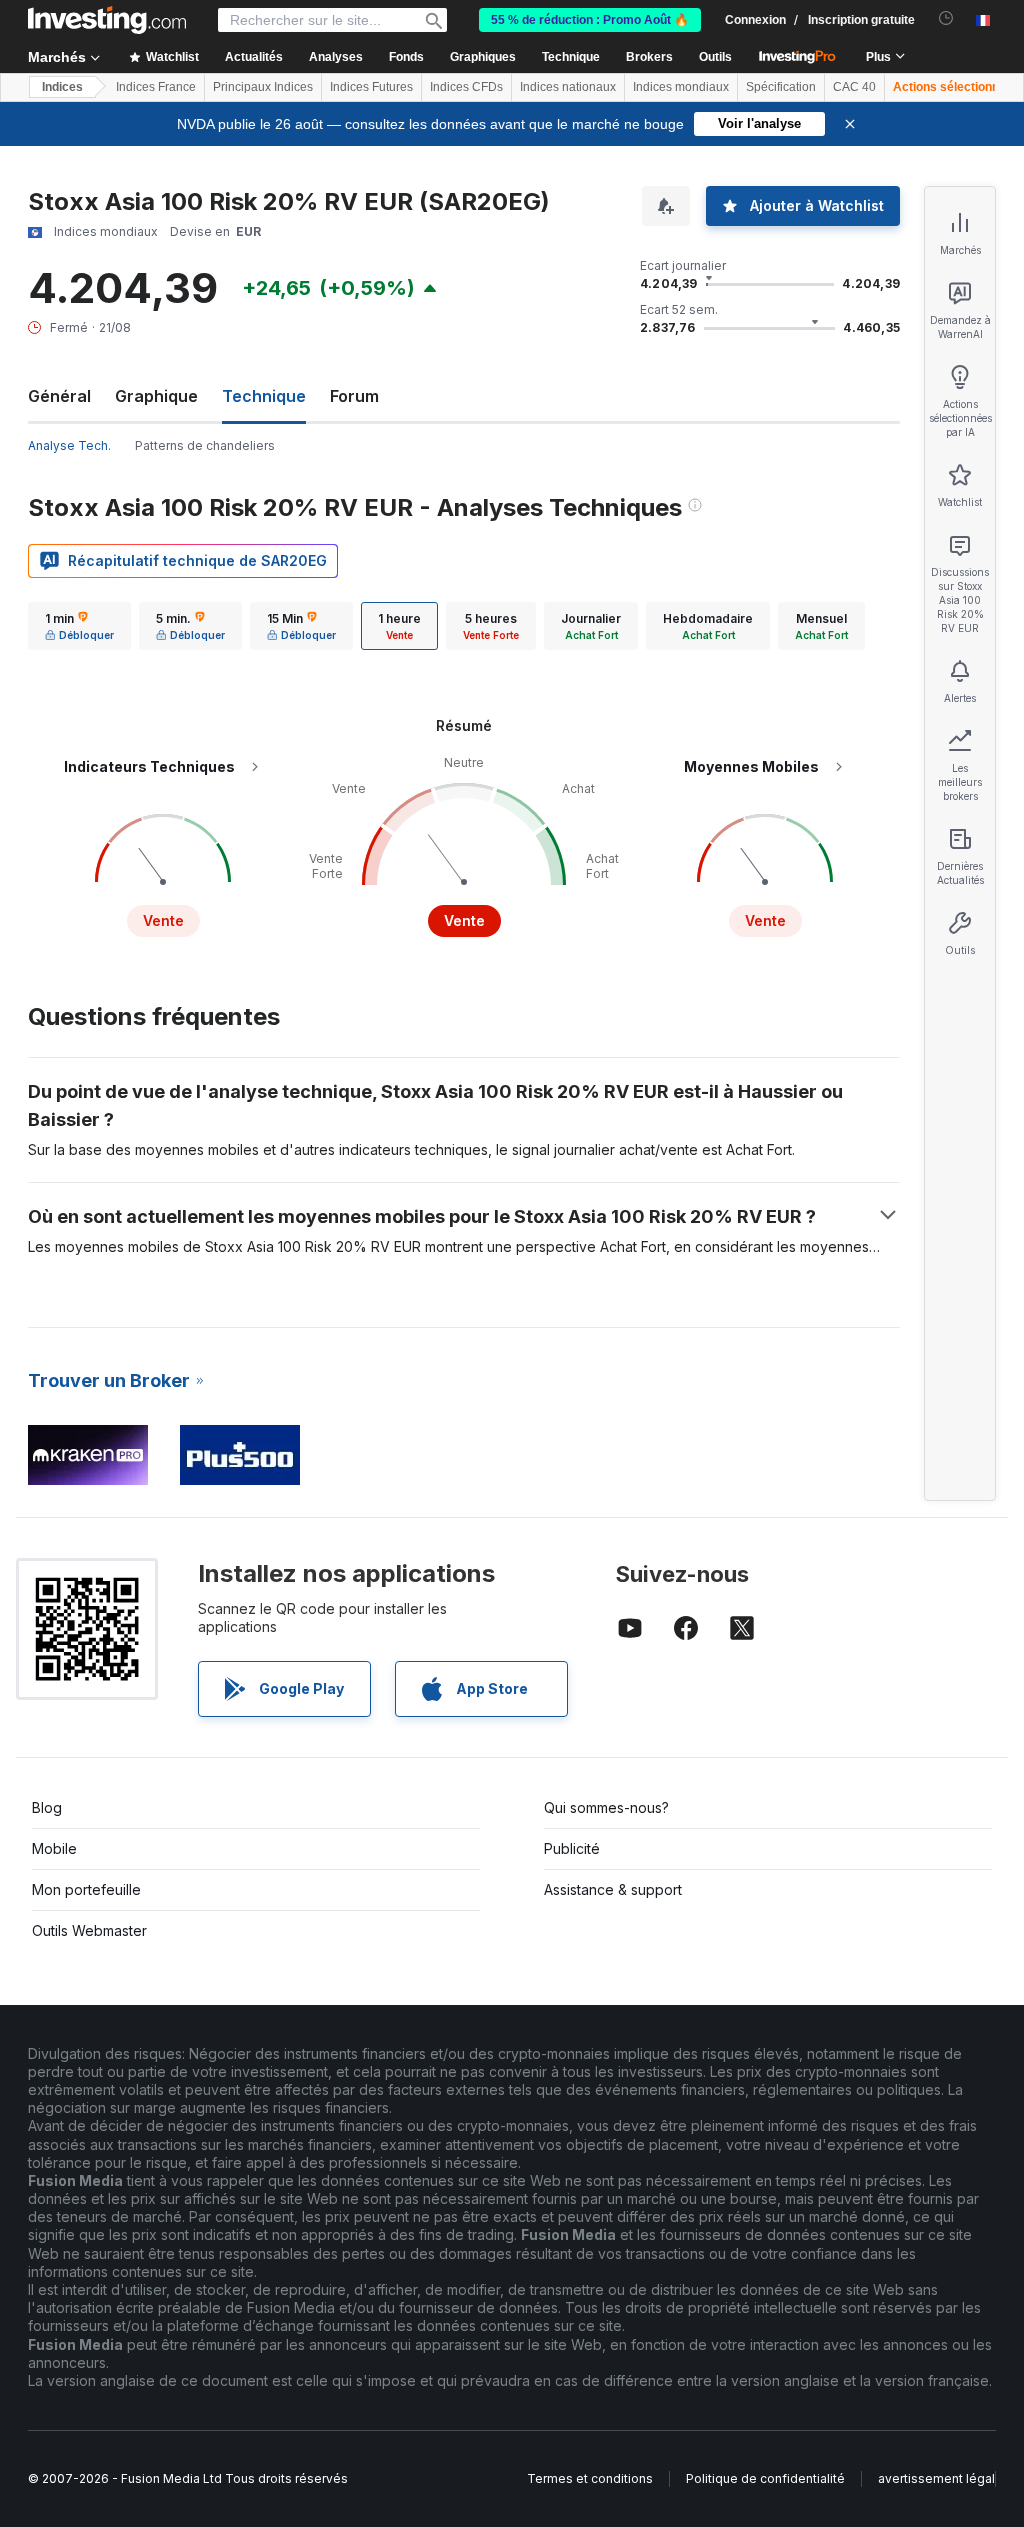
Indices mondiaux (681, 87)
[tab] (79, 626)
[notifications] (946, 18)
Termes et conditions (590, 2478)
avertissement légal (936, 2478)
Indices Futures (371, 87)
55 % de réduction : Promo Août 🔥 (590, 20)
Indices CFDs (466, 87)
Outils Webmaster (89, 1930)
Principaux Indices (263, 87)
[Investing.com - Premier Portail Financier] (107, 20)
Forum (354, 396)
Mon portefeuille (86, 1889)
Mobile (54, 1848)
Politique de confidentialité (765, 2478)
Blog (47, 1807)
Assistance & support (613, 1889)
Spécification (781, 87)
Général (59, 396)
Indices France (156, 87)
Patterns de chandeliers (205, 445)
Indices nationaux (568, 87)
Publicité (572, 1848)
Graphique (156, 396)
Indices (62, 87)
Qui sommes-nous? (606, 1807)
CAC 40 (854, 87)
